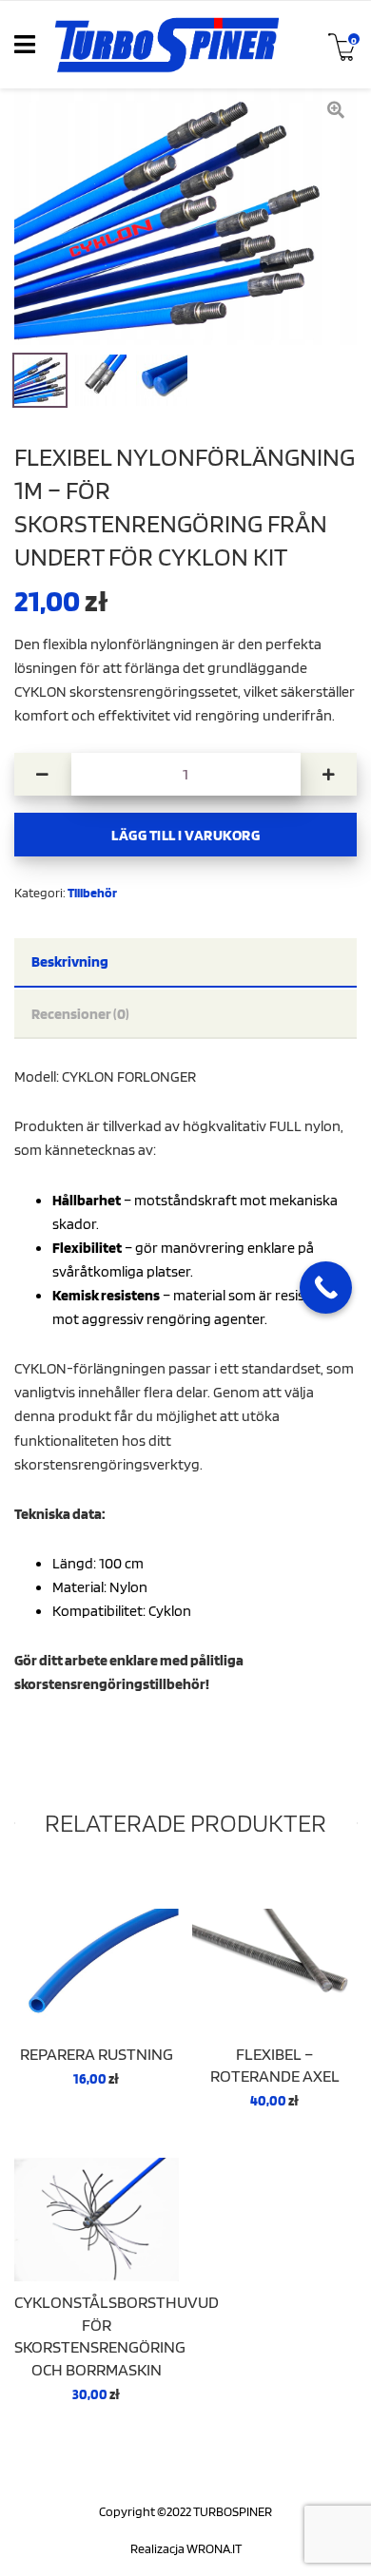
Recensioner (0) (80, 1013)
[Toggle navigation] (25, 45)
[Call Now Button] (326, 1288)
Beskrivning (70, 961)
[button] (329, 774)
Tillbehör (92, 892)
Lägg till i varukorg (185, 835)
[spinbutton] (186, 774)
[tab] (185, 963)
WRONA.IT (214, 2548)
